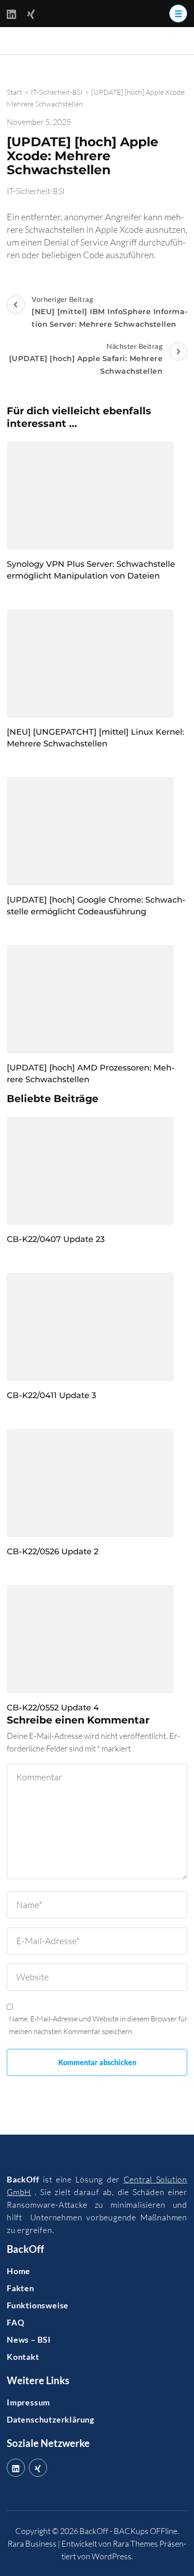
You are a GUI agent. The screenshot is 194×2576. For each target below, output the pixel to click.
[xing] (38, 2468)
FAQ (15, 2322)
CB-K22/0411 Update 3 (51, 1395)
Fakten (21, 2288)
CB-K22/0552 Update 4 (53, 1708)
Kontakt (23, 2357)
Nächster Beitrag (86, 359)
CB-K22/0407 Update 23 (56, 1239)
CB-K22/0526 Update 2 (53, 1552)
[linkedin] (16, 2468)
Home (18, 2271)
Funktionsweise (38, 2305)
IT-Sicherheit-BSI (36, 191)
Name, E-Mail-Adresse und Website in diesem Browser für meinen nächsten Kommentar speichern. (98, 2025)
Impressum (28, 2402)
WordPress (111, 2556)
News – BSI (29, 2340)
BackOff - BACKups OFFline (128, 2531)
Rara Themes (135, 2544)
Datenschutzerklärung (51, 2419)
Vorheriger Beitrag (109, 312)
